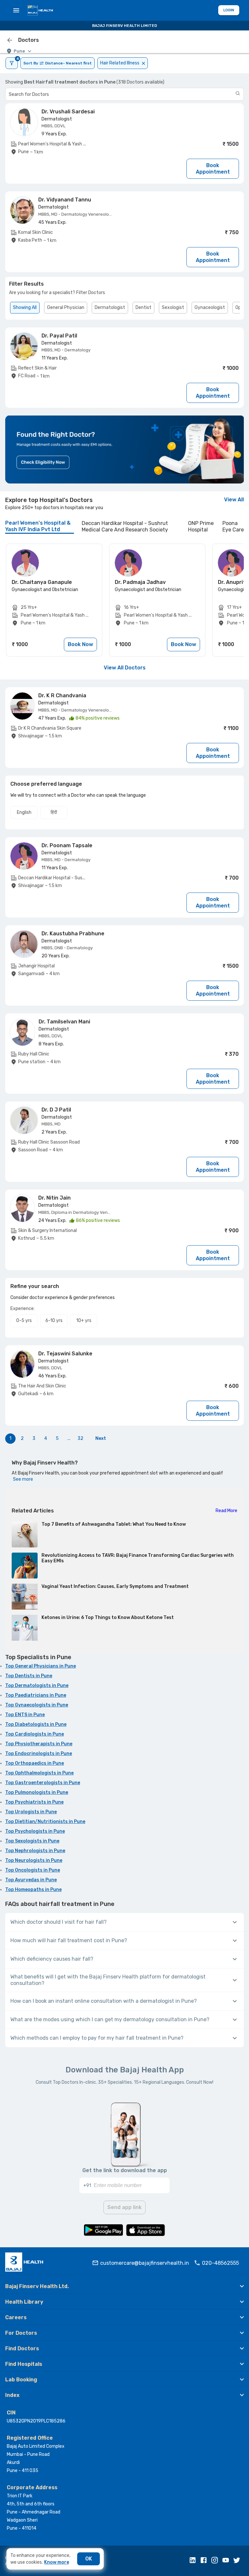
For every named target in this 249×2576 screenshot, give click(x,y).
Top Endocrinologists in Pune (39, 1754)
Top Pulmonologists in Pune (37, 1792)
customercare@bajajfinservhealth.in (145, 2263)
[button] (124, 2286)
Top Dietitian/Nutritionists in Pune (45, 1822)
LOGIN (229, 10)
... (69, 1438)
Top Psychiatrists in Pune (34, 1802)
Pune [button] (19, 51)
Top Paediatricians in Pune (36, 1695)
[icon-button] (10, 40)
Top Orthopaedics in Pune (35, 1763)
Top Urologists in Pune (31, 1812)
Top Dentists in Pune (29, 1676)
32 (80, 1438)
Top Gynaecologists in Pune (37, 1705)
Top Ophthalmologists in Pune (39, 1773)
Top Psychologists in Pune (35, 1831)
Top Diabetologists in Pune (36, 1724)
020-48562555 (220, 2263)
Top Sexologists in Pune (32, 1841)
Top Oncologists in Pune (33, 1870)
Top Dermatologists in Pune (37, 1686)
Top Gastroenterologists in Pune (43, 1783)
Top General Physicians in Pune (41, 1666)
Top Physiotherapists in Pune (39, 1744)
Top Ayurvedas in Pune (31, 1880)
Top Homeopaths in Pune (33, 1890)
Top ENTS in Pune (25, 1715)
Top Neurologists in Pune (34, 1860)
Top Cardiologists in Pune (35, 1734)
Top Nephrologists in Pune (35, 1851)
